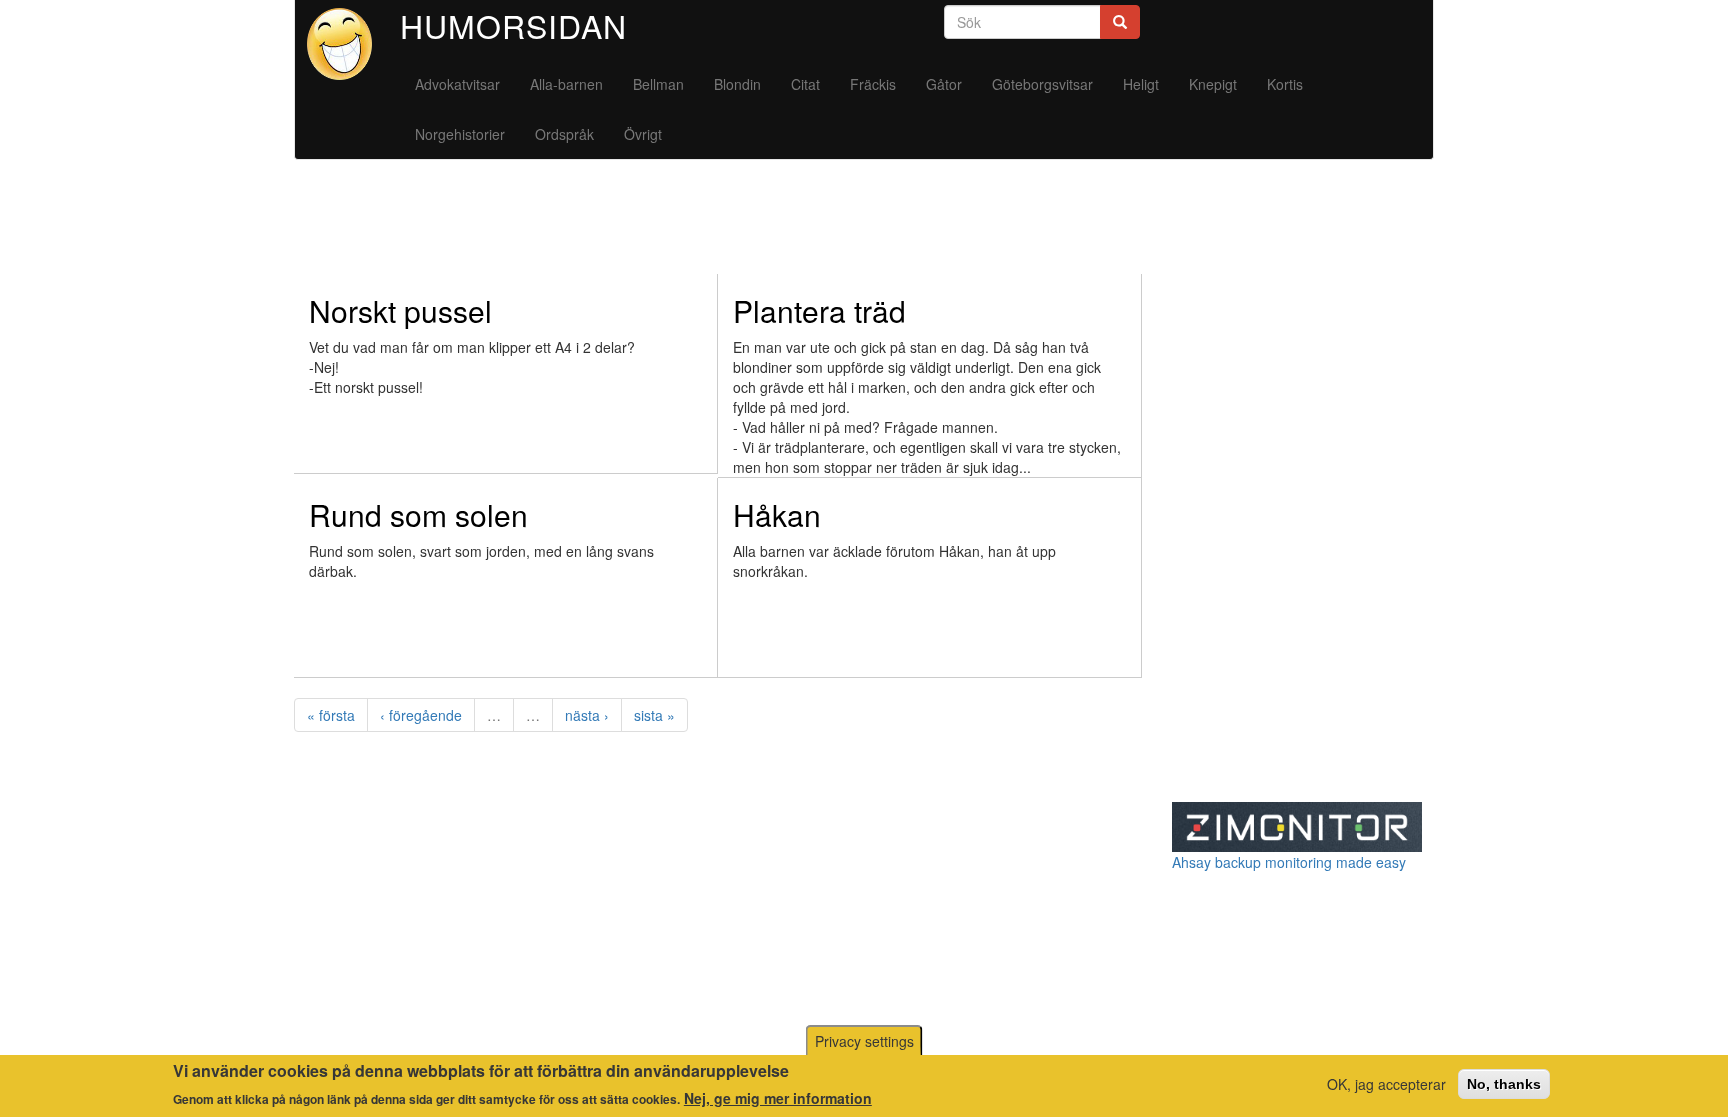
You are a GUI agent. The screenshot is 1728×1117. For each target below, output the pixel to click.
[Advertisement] (658, 225)
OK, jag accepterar (1386, 1084)
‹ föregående (421, 715)
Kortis (1285, 84)
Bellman (658, 84)
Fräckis (873, 84)
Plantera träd (819, 310)
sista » (654, 715)
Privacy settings (864, 1041)
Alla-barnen (566, 84)
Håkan (777, 514)
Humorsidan (513, 25)
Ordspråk (564, 134)
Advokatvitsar (457, 84)
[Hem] (347, 44)
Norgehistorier (460, 134)
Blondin (737, 84)
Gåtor (944, 84)
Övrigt (643, 134)
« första (331, 715)
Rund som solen (418, 514)
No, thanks (1504, 1084)
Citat (805, 84)
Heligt (1141, 84)
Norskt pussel (400, 310)
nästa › (587, 715)
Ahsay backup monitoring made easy (1289, 862)
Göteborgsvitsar (1042, 84)
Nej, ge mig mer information (778, 1097)
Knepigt (1213, 84)
